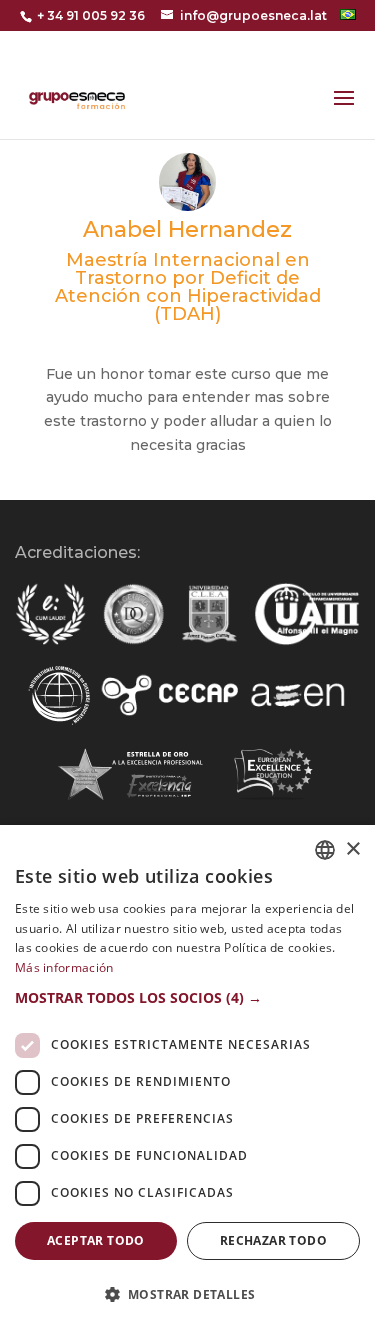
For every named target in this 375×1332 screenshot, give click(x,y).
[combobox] (325, 850)
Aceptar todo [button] (96, 1240)
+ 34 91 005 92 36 (91, 15)
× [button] (352, 849)
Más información (64, 967)
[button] (187, 998)
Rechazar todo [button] (273, 1240)
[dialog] (187, 1078)
